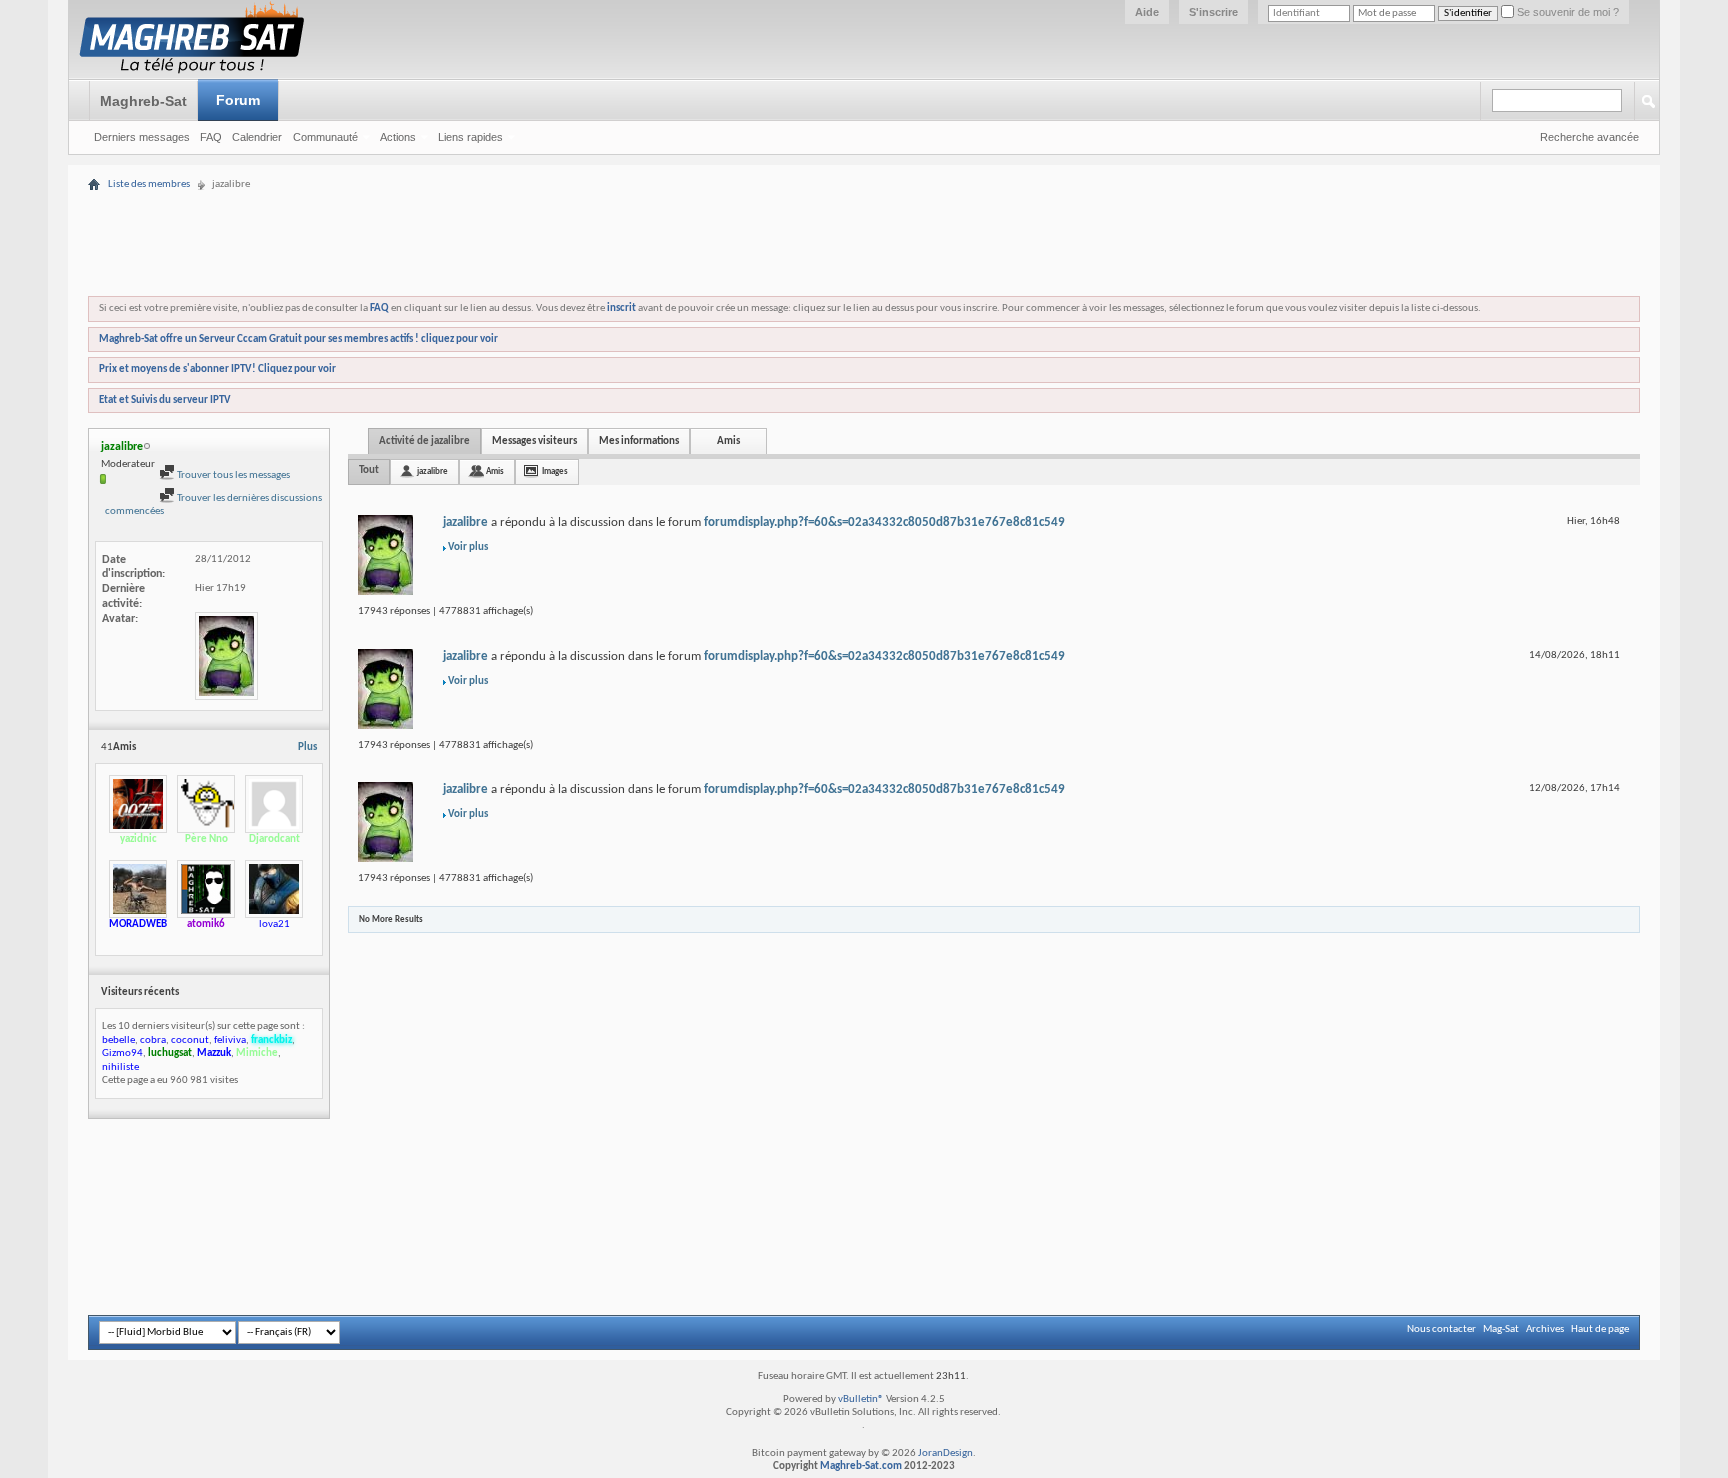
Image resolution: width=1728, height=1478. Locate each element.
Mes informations (639, 441)
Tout (369, 470)
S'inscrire (1213, 12)
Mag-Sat (1501, 1329)
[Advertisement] (864, 182)
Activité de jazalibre (424, 441)
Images (555, 471)
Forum (238, 100)
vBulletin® (861, 1399)
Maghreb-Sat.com (861, 1466)
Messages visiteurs (534, 441)
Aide (1147, 12)
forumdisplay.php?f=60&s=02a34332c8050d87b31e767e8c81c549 (884, 522)
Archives (1545, 1329)
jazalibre (432, 471)
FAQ (211, 137)
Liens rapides (470, 137)
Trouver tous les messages (232, 475)
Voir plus (468, 547)
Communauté (325, 137)
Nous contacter (1441, 1329)
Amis (728, 441)
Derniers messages (142, 137)
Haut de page (1600, 1329)
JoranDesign (945, 1453)
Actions (398, 137)
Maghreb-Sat (143, 101)
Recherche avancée (1589, 137)
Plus (307, 747)
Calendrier (257, 137)
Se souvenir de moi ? (1566, 12)
